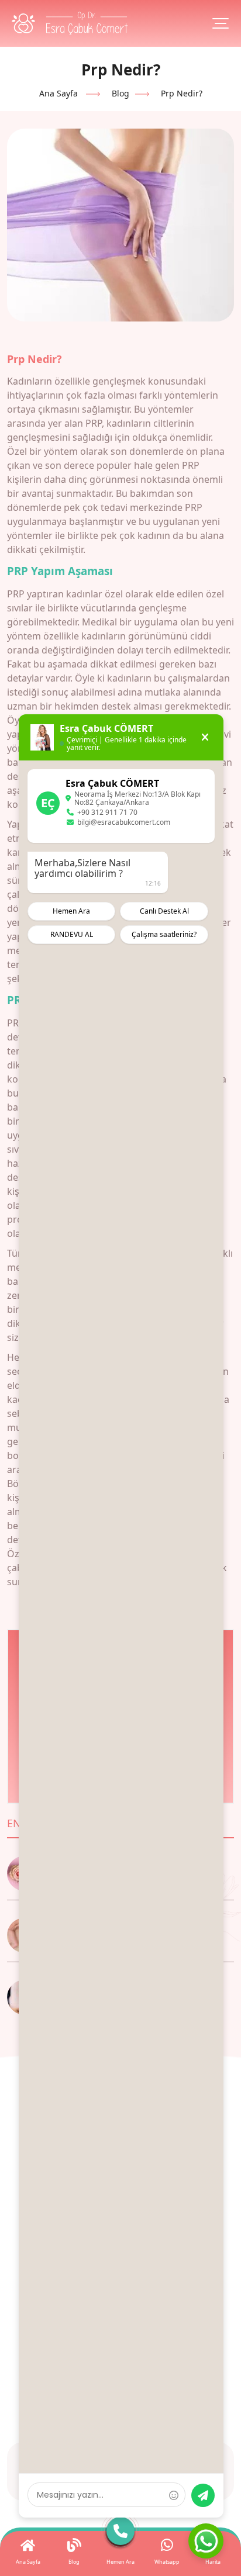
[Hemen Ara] (120, 2534)
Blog (120, 93)
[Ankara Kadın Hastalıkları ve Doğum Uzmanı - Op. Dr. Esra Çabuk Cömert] (70, 23)
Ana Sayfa (58, 93)
